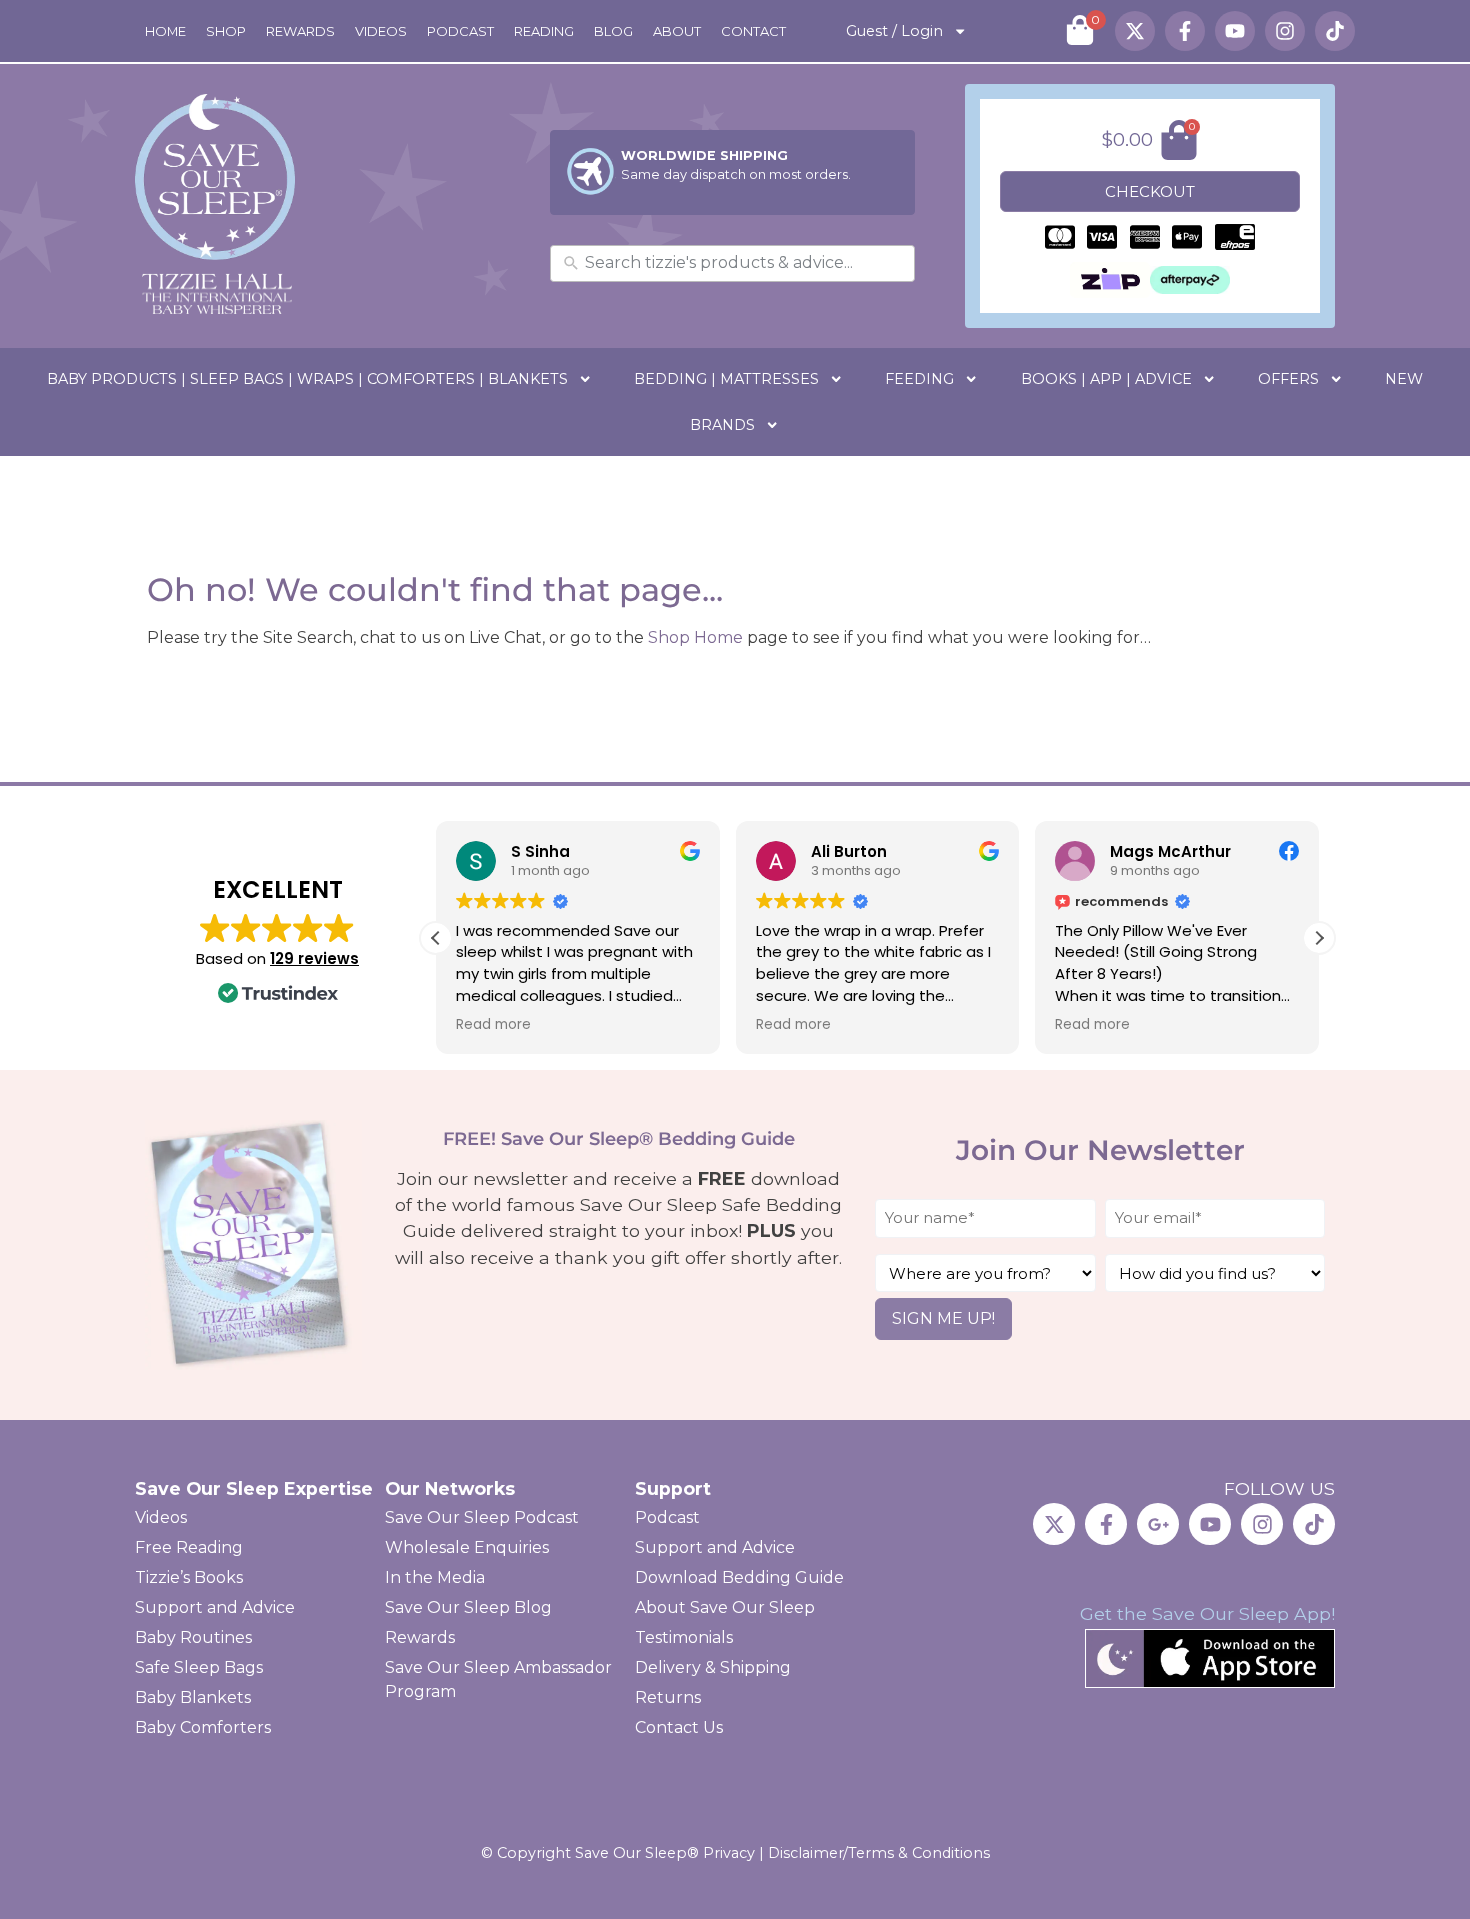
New (1404, 379)
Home (165, 31)
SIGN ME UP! (943, 1318)
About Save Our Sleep (725, 1607)
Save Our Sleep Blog (468, 1607)
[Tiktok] (1335, 31)
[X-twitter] (1135, 31)
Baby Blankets (193, 1697)
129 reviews (314, 958)
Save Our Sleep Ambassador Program (498, 1679)
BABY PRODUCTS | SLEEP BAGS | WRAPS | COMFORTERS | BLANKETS (307, 379)
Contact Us (679, 1727)
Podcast (460, 31)
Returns (668, 1697)
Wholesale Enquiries (467, 1547)
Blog (613, 31)
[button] (1319, 938)
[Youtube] (1235, 31)
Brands (722, 425)
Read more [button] (493, 1025)
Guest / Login (894, 31)
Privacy (729, 1853)
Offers (1288, 379)
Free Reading (189, 1547)
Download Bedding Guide (739, 1577)
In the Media (435, 1577)
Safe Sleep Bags (199, 1667)
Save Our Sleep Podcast (482, 1517)
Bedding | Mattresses (726, 379)
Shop (226, 31)
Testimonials (684, 1637)
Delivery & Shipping (713, 1667)
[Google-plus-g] (1158, 1524)
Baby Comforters (203, 1727)
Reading (544, 31)
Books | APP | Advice (1106, 379)
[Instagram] (1285, 31)
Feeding (919, 379)
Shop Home (695, 637)
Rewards (300, 31)
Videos (381, 31)
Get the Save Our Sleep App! (1207, 1613)
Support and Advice (215, 1607)
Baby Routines (193, 1637)
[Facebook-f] (1185, 31)
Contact (753, 31)
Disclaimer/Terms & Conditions (879, 1853)
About (677, 31)
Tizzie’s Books (189, 1577)
